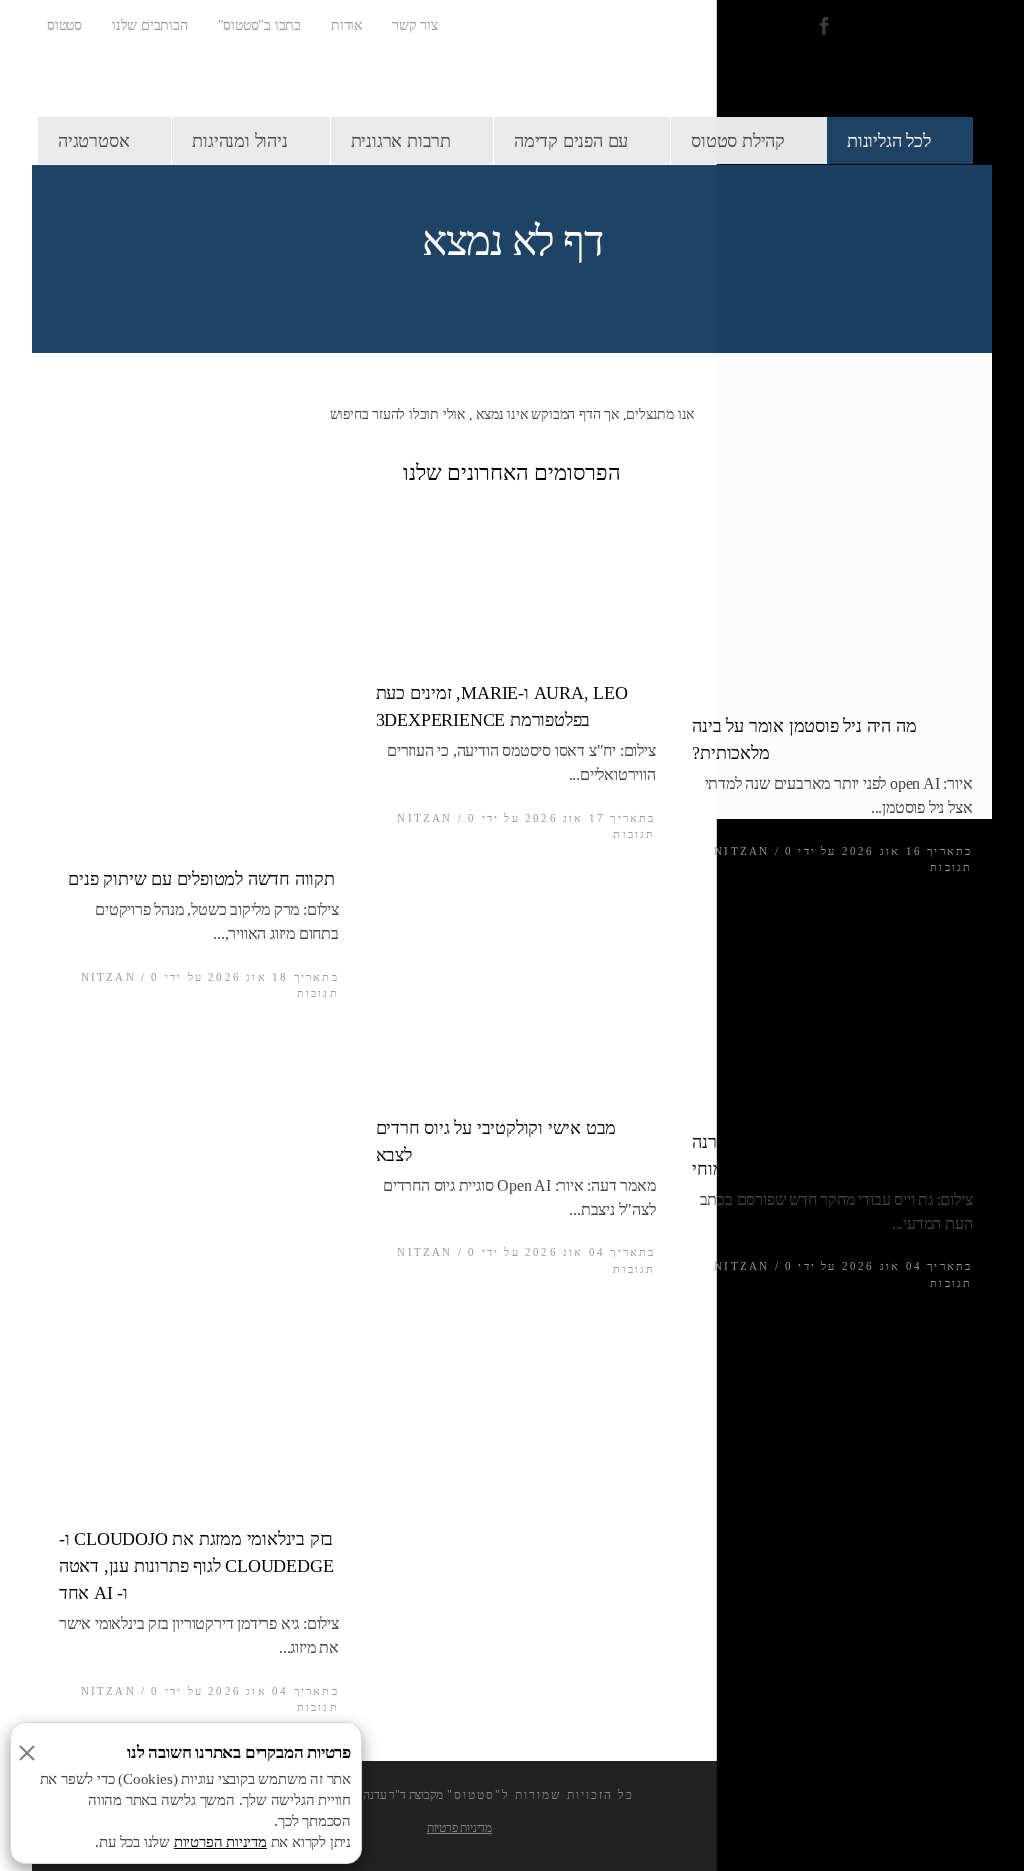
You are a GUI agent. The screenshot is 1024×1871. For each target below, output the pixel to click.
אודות (346, 25)
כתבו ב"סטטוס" (259, 25)
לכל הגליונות (889, 141)
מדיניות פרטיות (459, 1828)
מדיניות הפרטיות (220, 1842)
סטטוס (64, 25)
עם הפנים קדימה (571, 141)
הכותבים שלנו (150, 25)
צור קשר (415, 25)
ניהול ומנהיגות (239, 141)
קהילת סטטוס (738, 141)
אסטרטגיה (93, 141)
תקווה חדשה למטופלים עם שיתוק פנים (197, 879)
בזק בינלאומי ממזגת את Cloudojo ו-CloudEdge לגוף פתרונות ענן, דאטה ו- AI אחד (196, 1566)
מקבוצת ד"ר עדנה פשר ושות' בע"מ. (364, 1795)
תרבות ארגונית (401, 141)
